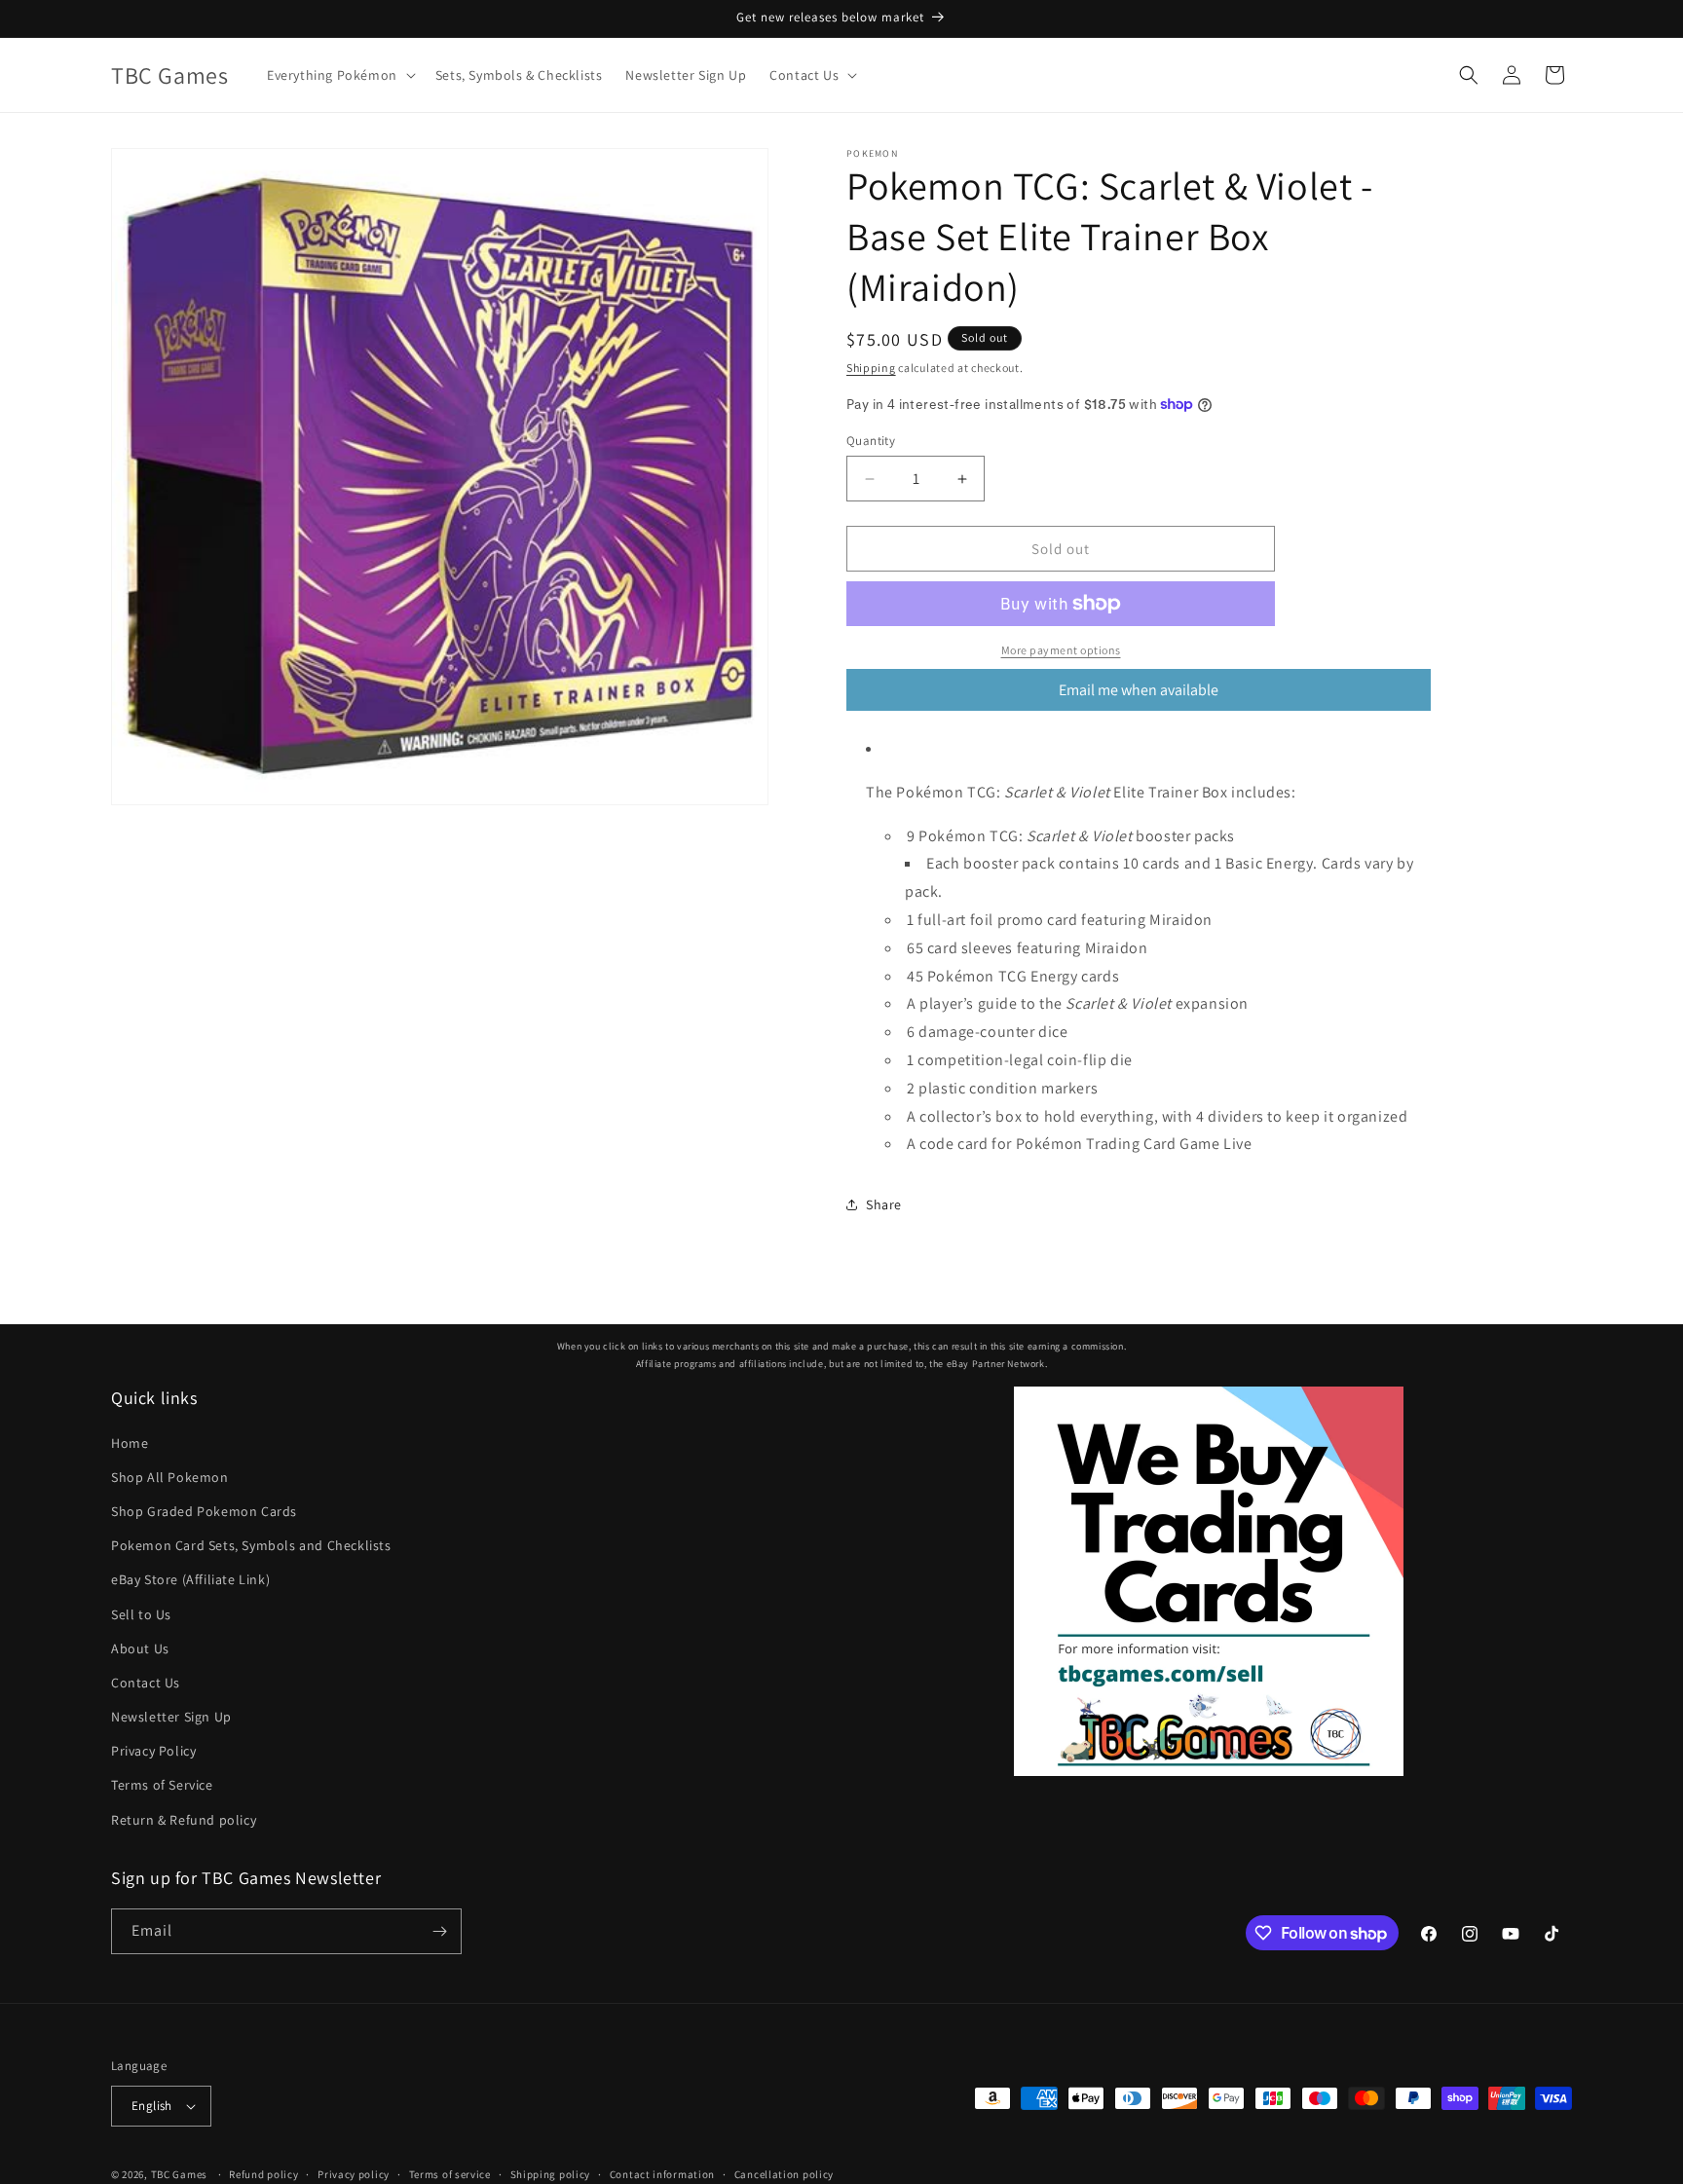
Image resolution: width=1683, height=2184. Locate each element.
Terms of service (450, 2173)
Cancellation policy (784, 2173)
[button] (339, 75)
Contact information (662, 2173)
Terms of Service (162, 1785)
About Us (140, 1648)
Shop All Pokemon (170, 1477)
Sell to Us (141, 1613)
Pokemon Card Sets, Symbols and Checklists (251, 1545)
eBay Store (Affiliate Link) (190, 1579)
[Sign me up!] (439, 1931)
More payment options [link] (1061, 650)
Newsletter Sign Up (171, 1717)
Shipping (871, 368)
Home (130, 1442)
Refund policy (263, 2173)
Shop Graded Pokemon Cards (204, 1511)
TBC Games (179, 2174)
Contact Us (146, 1683)
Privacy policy (354, 2173)
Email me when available (1139, 690)
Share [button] (884, 1204)
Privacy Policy (153, 1751)
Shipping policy (551, 2173)
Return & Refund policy (184, 1820)
